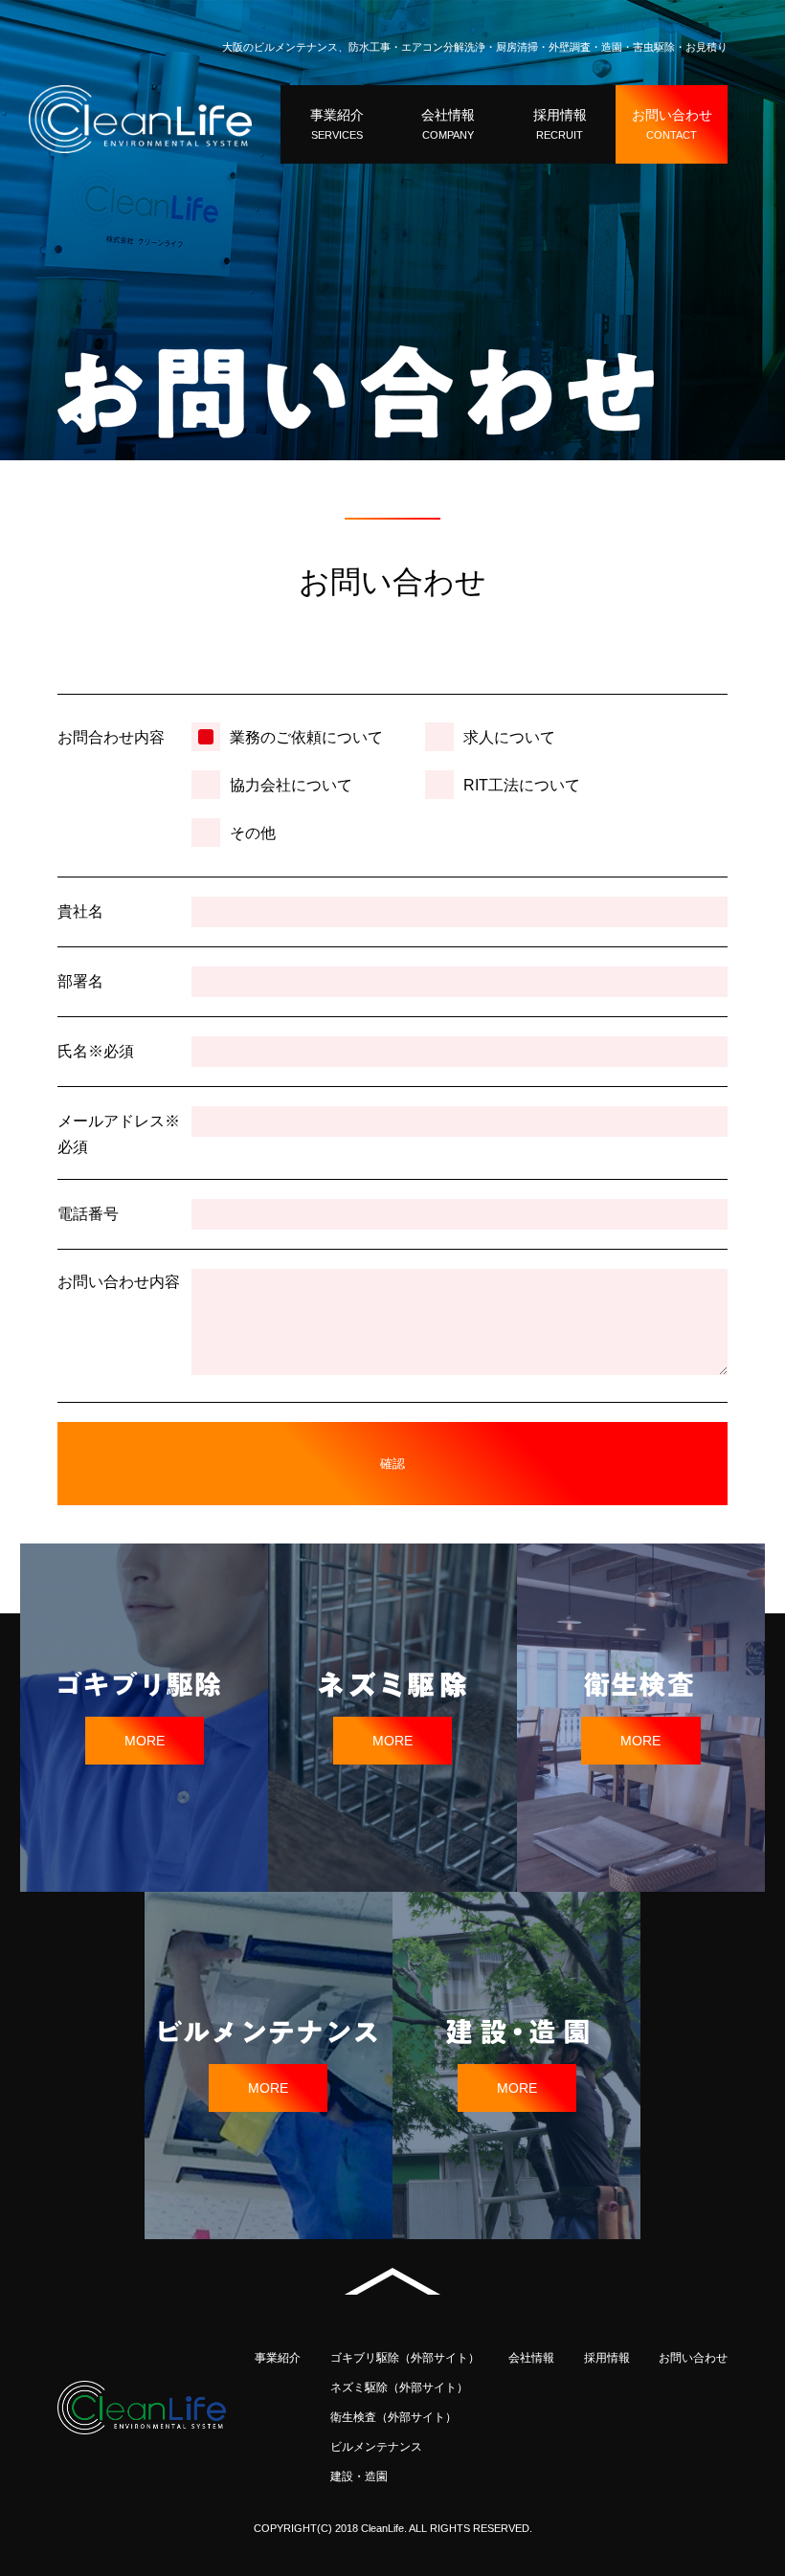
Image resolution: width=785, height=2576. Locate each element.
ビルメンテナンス (376, 2447)
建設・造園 (359, 2476)
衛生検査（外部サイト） (393, 2417)
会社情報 (531, 2358)
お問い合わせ (693, 2358)
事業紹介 (278, 2358)
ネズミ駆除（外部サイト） (399, 2387)
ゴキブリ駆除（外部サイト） (405, 2358)
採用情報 (607, 2358)
